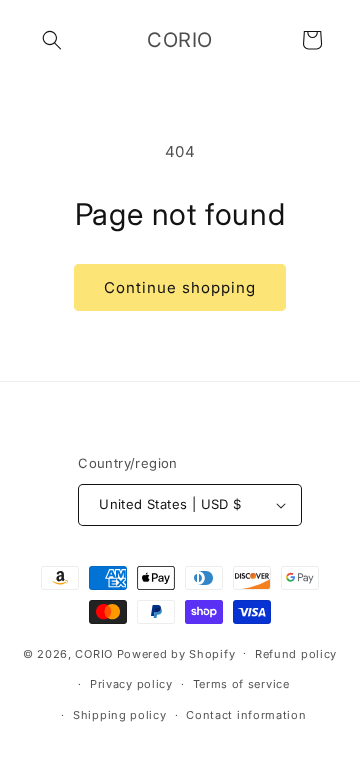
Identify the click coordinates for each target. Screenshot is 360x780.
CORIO (94, 653)
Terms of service (241, 684)
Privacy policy (131, 684)
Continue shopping (180, 287)
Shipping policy (120, 715)
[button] (52, 40)
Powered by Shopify (176, 653)
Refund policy (296, 654)
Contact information (246, 715)
